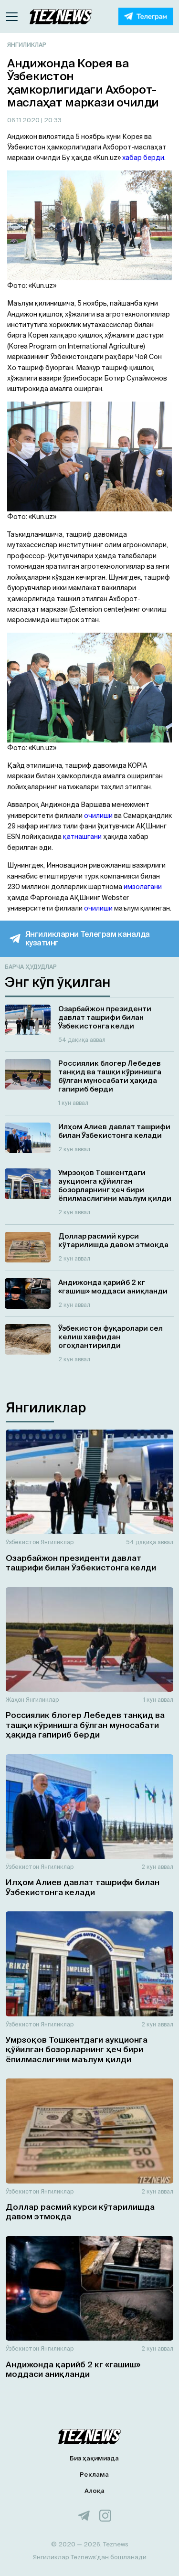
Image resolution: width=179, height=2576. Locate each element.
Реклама (94, 2475)
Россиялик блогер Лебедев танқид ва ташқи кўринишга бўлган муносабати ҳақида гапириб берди (85, 1725)
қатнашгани (82, 837)
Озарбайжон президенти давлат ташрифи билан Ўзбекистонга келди (81, 1563)
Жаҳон (15, 1700)
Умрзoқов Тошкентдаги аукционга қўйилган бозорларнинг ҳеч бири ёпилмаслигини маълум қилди (77, 2049)
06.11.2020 (24, 120)
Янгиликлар (27, 45)
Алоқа (95, 2491)
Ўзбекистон (22, 1542)
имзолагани (143, 887)
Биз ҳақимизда (94, 2458)
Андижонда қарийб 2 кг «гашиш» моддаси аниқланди (73, 2369)
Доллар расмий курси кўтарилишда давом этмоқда (80, 2211)
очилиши (98, 816)
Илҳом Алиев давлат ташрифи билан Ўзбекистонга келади (83, 1887)
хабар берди (143, 158)
